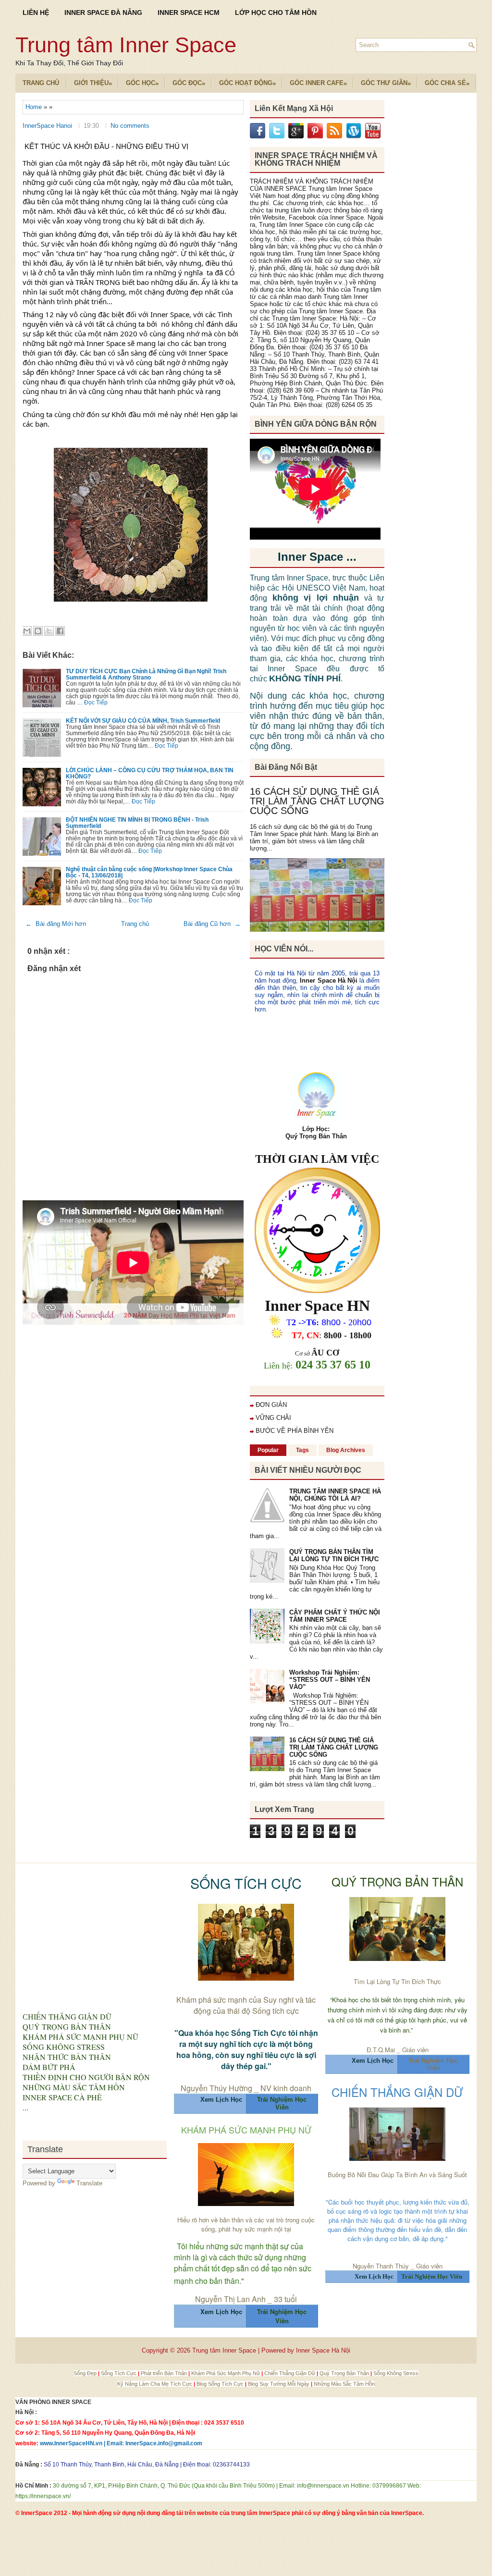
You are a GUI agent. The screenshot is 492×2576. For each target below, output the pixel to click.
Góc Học (142, 83)
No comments (130, 126)
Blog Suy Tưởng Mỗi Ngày (279, 2384)
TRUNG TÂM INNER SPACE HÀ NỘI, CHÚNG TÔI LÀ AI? (335, 1495)
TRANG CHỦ (41, 83)
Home (35, 107)
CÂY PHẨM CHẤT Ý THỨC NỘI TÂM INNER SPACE (335, 1616)
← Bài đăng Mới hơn (56, 924)
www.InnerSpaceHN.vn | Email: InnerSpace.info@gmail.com (121, 2443)
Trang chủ (135, 924)
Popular (268, 1450)
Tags (302, 1450)
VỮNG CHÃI (273, 1418)
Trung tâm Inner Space (126, 45)
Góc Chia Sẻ (447, 83)
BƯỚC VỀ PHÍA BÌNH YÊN (295, 1431)
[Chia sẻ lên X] (49, 631)
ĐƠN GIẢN (271, 1405)
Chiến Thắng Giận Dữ (290, 2373)
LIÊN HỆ (36, 12)
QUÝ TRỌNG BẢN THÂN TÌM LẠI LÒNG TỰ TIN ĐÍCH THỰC (334, 1555)
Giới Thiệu (93, 83)
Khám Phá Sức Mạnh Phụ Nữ (226, 2373)
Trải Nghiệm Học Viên (433, 2064)
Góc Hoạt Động (247, 83)
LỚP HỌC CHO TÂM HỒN (276, 12)
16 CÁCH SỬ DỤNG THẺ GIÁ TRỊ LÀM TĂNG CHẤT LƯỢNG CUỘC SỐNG (317, 801)
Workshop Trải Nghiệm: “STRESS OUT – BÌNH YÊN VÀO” (330, 1680)
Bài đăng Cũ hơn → (212, 924)
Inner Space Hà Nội (328, 980)
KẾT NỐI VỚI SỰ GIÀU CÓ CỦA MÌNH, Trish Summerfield (143, 721)
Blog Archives (346, 1450)
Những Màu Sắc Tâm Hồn (344, 2384)
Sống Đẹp (86, 2373)
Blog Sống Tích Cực (221, 2384)
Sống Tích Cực (119, 2373)
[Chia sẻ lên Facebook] (60, 631)
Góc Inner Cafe (318, 83)
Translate (89, 2183)
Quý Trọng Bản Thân (345, 2373)
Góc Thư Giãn (386, 83)
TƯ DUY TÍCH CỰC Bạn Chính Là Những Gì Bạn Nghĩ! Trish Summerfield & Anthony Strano (146, 674)
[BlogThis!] (38, 631)
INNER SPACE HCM (189, 12)
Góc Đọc (189, 83)
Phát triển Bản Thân (165, 2373)
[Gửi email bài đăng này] (27, 631)
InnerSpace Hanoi (48, 126)
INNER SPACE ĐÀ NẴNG (103, 12)
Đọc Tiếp (96, 702)
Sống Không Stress (396, 2373)
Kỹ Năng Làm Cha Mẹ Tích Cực (155, 2384)
